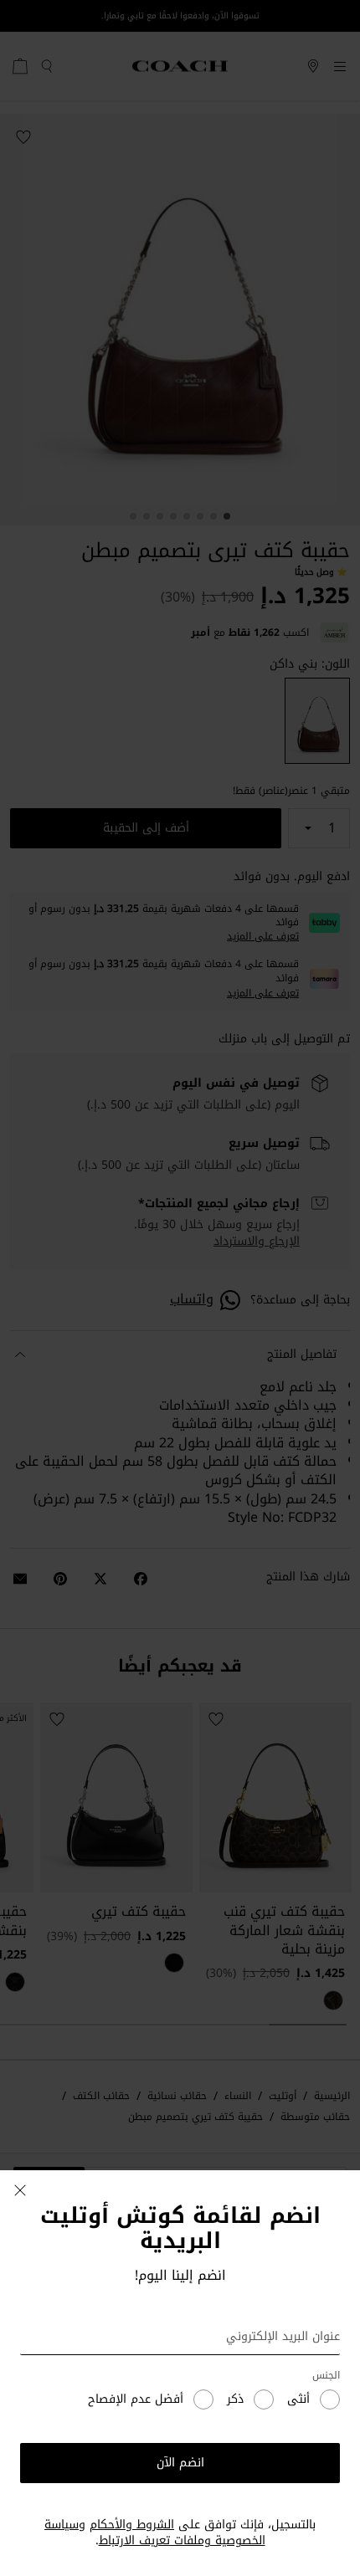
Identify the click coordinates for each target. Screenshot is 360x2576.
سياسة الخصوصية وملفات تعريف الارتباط (155, 2533)
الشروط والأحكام (132, 2525)
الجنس (326, 2376)
